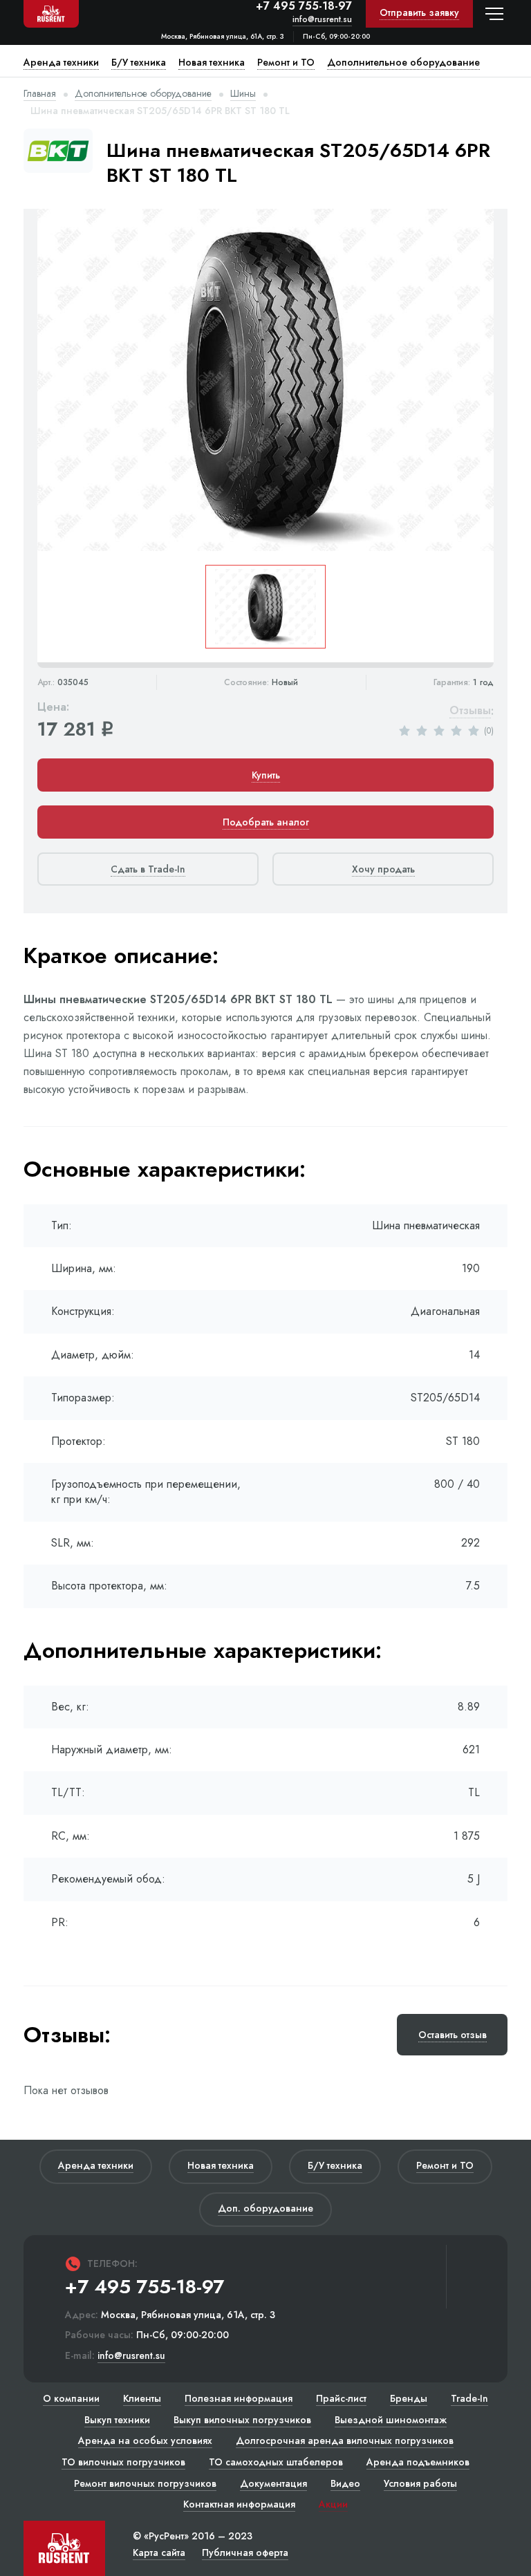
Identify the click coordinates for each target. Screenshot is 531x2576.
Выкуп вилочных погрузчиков (242, 2420)
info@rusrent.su (322, 20)
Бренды (409, 2398)
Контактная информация (239, 2504)
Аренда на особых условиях (145, 2440)
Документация (273, 2483)
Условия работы (420, 2483)
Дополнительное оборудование (143, 93)
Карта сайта (159, 2552)
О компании (71, 2398)
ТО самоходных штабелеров (276, 2462)
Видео (345, 2483)
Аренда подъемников (418, 2462)
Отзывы (470, 711)
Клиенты (142, 2398)
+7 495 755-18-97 (304, 6)
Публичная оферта (245, 2552)
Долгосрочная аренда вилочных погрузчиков (345, 2440)
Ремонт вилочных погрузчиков (145, 2483)
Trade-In (469, 2398)
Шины (243, 93)
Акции (333, 2504)
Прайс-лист (341, 2398)
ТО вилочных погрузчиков (123, 2462)
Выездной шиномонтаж (391, 2420)
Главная (40, 93)
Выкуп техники (117, 2420)
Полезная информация (239, 2398)
